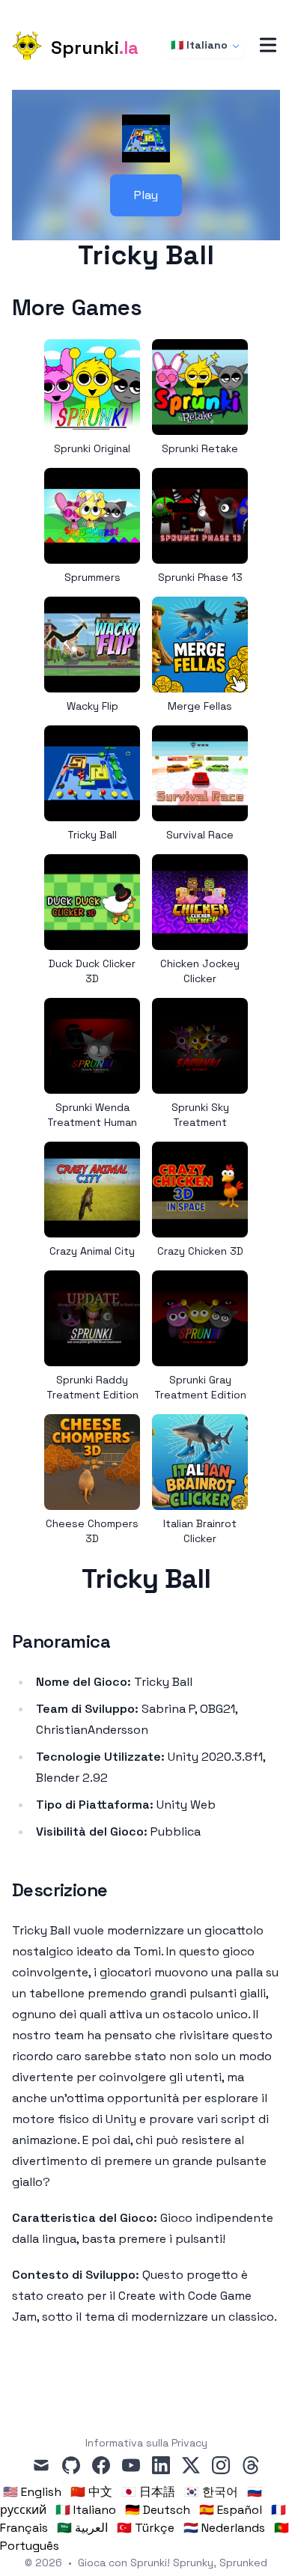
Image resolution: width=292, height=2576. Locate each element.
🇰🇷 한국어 (211, 2492)
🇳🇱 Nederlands (224, 2528)
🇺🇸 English (32, 2492)
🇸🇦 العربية (82, 2528)
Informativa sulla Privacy (146, 2443)
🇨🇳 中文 (91, 2492)
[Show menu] (268, 45)
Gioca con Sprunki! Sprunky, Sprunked (173, 2563)
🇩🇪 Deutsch (158, 2510)
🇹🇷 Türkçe (146, 2528)
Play (146, 195)
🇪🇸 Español (231, 2510)
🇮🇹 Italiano (199, 45)
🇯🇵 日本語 (148, 2492)
